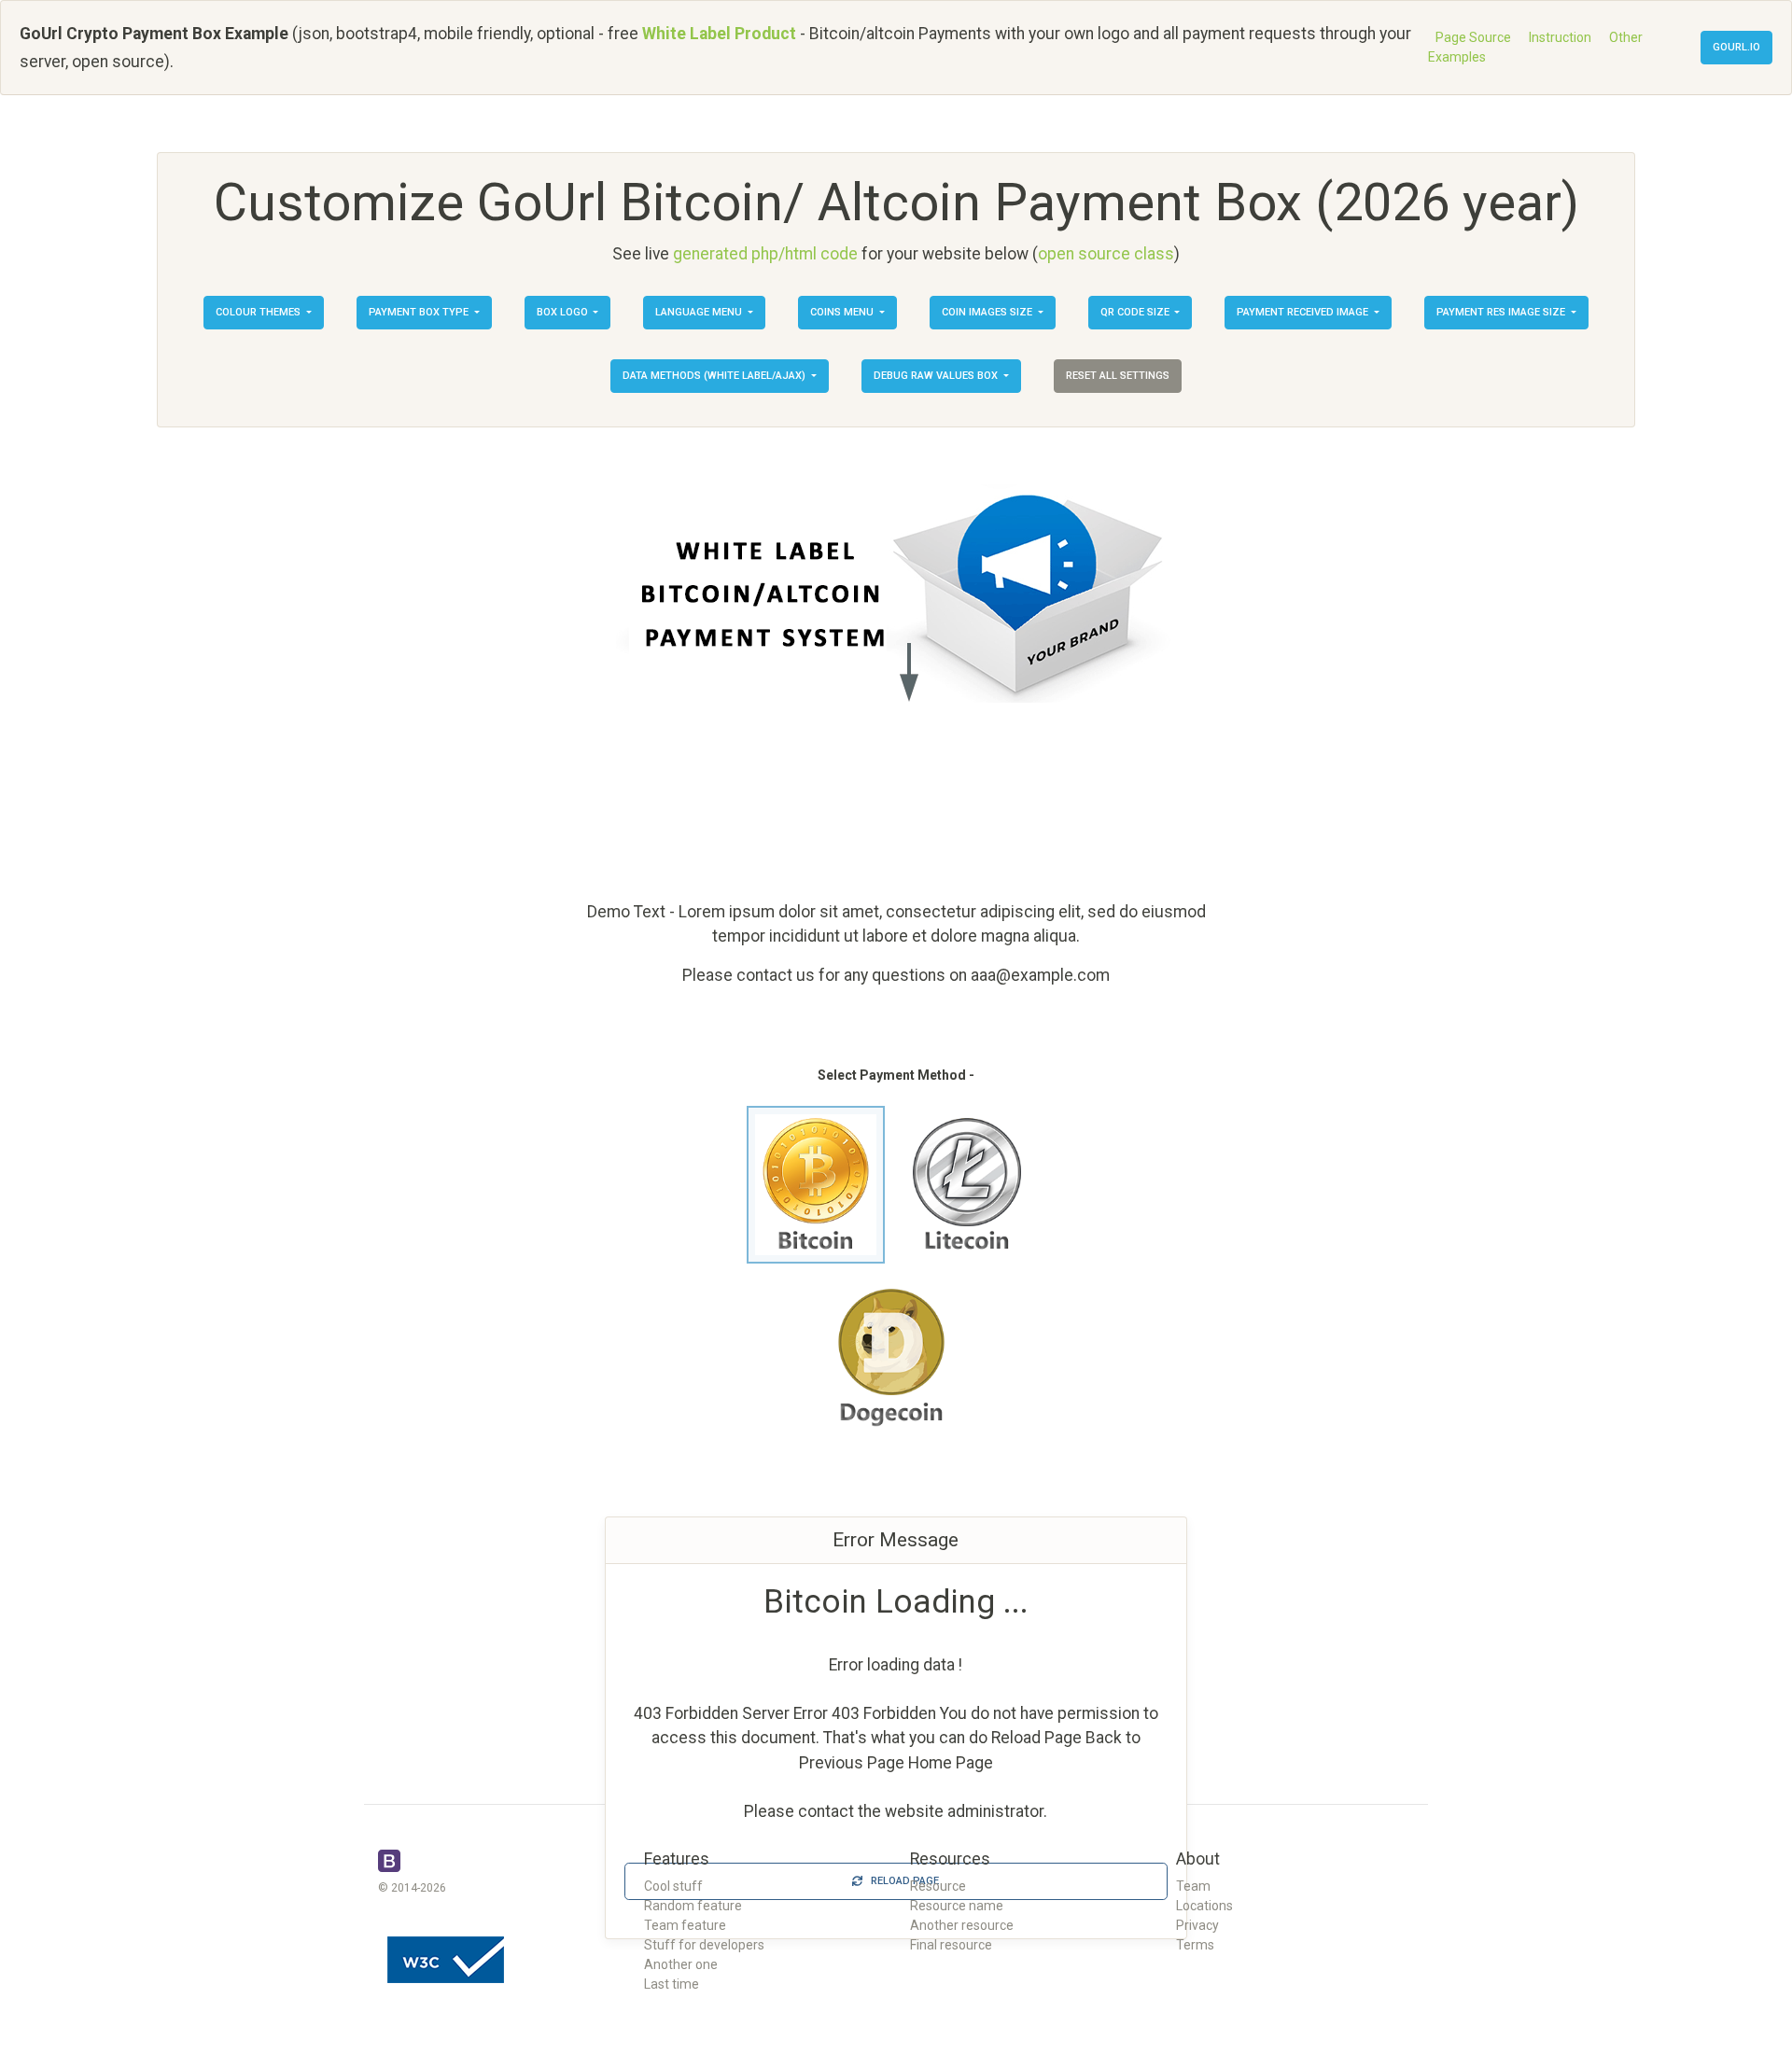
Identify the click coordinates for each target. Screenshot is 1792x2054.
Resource (938, 1886)
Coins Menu (843, 312)
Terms (1195, 1945)
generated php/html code (765, 254)
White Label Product (719, 34)
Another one (681, 1964)
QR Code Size (1136, 312)
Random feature (693, 1906)
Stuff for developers (704, 1945)
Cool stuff (673, 1886)
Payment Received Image (1304, 312)
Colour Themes (259, 312)
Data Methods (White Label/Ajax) (715, 376)
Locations (1204, 1906)
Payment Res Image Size (1502, 312)
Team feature (685, 1925)
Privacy (1197, 1925)
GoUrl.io (1736, 47)
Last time (672, 1984)
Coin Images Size (988, 312)
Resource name (957, 1906)
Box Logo (564, 312)
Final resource (951, 1945)
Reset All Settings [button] (1118, 376)
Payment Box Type (420, 312)
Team (1193, 1886)
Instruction (1560, 37)
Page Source (1473, 37)
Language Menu (700, 312)
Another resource (962, 1925)
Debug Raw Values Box (937, 376)
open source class (1106, 254)
